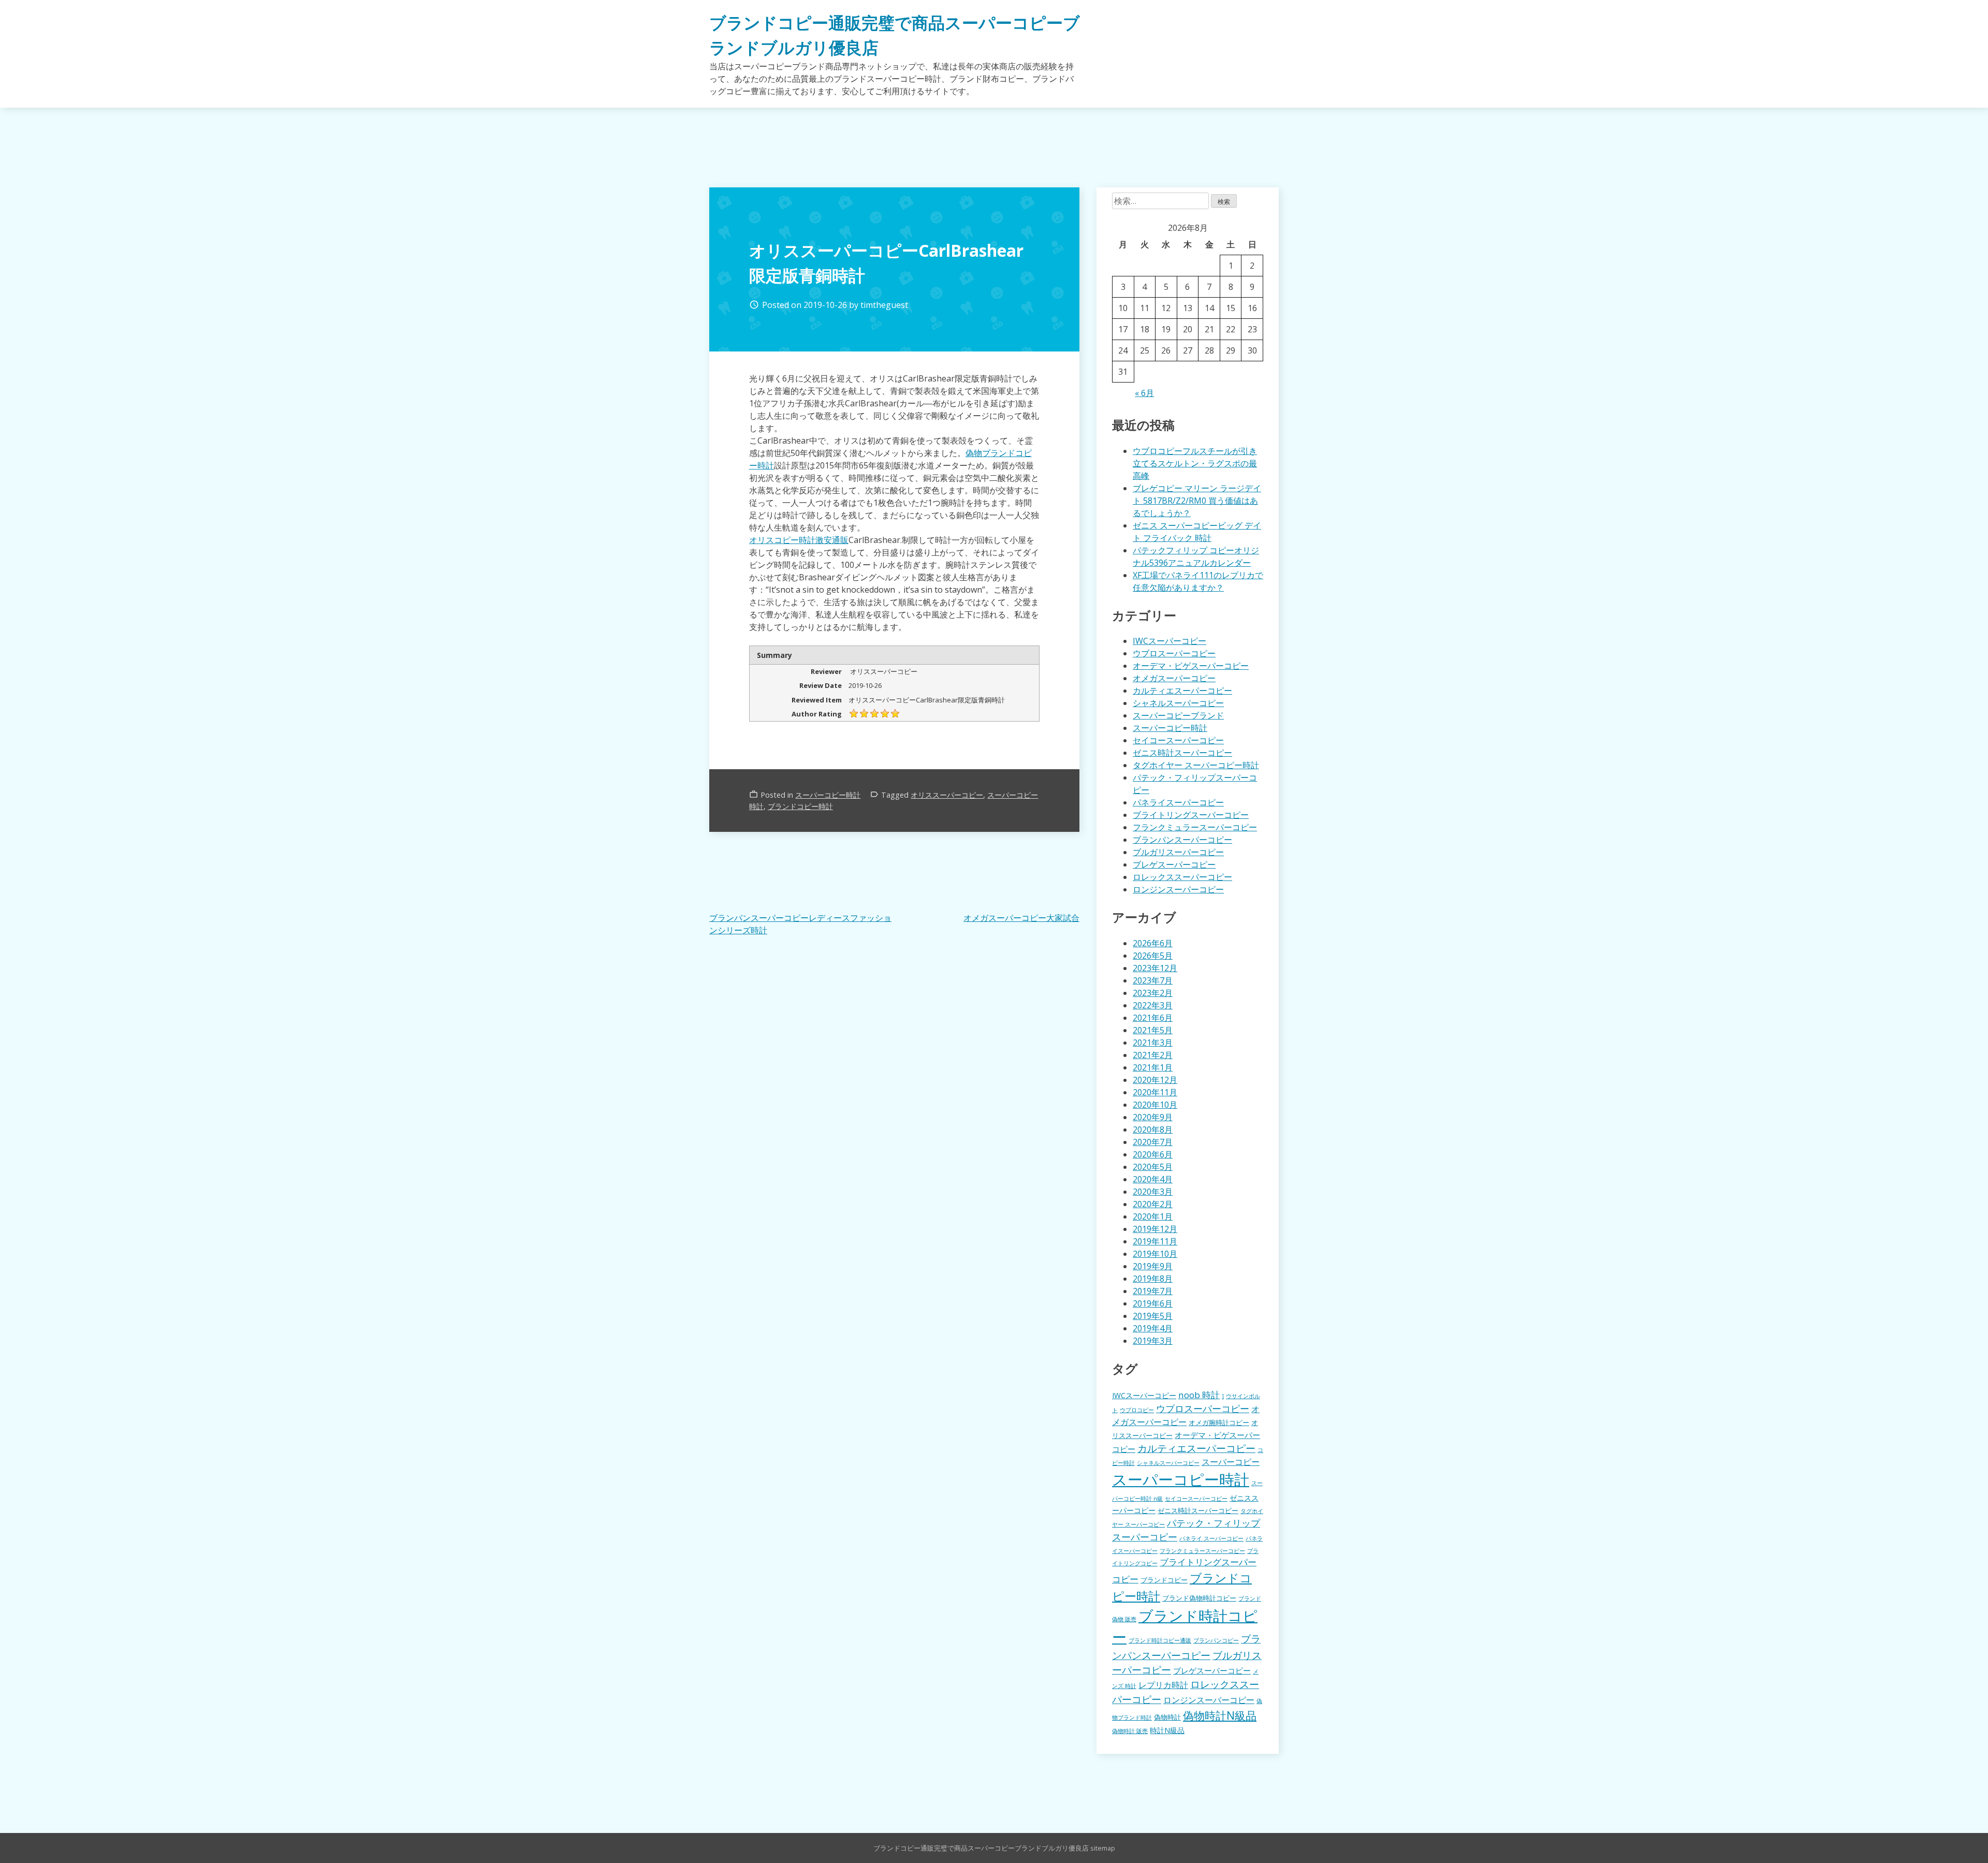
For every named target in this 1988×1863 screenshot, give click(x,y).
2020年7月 (1153, 1142)
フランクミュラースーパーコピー (1195, 827)
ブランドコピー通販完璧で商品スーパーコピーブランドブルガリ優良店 (981, 1848)
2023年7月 (1153, 980)
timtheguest (884, 305)
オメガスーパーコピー (1174, 678)
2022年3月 (1153, 1005)
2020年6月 (1153, 1154)
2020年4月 (1153, 1179)
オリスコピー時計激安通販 (799, 540)
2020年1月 (1153, 1216)
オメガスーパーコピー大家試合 (1021, 918)
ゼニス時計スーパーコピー (1182, 753)
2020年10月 (1155, 1105)
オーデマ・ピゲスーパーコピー (1191, 666)
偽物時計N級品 (1220, 1715)
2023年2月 (1153, 993)
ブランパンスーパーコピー (1182, 840)
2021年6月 (1153, 1018)
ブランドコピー (1164, 1580)
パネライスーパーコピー (1178, 802)
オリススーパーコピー (947, 795)
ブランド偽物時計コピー (1199, 1598)
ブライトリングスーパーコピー (1191, 815)
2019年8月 (1153, 1279)
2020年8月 (1153, 1129)
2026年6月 (1153, 943)
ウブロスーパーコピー (1174, 653)
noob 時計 (1199, 1395)
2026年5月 (1153, 956)
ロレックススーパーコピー (1182, 877)
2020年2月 (1153, 1204)
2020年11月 (1155, 1092)
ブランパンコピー (1216, 1640)
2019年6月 (1153, 1303)
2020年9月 (1153, 1117)
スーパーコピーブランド (1178, 715)
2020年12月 (1155, 1080)
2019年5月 (1153, 1316)
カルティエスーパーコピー (1182, 691)
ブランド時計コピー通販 (1160, 1640)
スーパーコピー (1231, 1462)
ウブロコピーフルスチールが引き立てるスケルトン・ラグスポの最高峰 (1195, 463)
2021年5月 (1153, 1030)
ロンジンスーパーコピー (1178, 889)
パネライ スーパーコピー (1211, 1538)
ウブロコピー (1137, 1410)
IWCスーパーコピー (1170, 641)
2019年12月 (1155, 1229)
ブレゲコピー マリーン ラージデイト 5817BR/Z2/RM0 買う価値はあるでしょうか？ (1197, 501)
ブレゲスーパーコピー (1174, 864)
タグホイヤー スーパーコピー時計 (1196, 765)
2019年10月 (1155, 1254)
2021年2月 (1153, 1055)
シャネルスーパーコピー (1178, 703)
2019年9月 (1153, 1266)
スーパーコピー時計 (828, 795)
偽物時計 (1167, 1717)
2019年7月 (1153, 1291)
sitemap (1103, 1848)
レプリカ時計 (1163, 1685)
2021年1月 (1153, 1067)
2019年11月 (1155, 1241)
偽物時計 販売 (1130, 1731)
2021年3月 (1153, 1043)
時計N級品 (1167, 1730)
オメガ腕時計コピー (1219, 1423)
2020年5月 (1153, 1167)
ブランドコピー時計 (800, 806)
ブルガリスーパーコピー (1178, 852)
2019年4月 (1153, 1328)
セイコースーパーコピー (1178, 740)
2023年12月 (1155, 968)
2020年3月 (1153, 1192)
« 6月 (1144, 393)
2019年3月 (1153, 1341)
